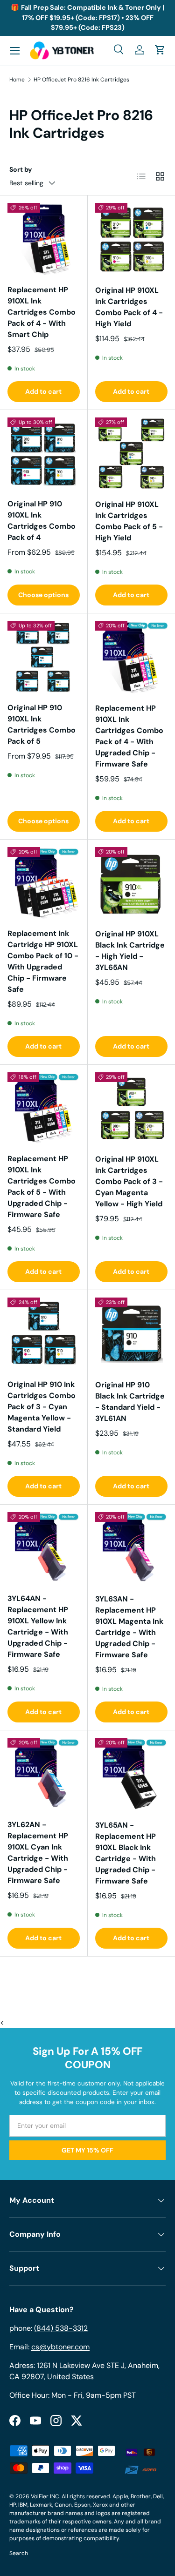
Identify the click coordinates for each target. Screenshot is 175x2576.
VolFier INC (45, 2496)
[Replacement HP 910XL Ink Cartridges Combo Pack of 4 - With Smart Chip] (44, 239)
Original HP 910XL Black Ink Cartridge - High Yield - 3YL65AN (130, 951)
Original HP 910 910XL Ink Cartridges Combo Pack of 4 (42, 521)
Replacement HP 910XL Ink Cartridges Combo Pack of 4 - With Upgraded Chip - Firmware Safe (129, 736)
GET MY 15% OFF (87, 2150)
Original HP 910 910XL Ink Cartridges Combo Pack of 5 (42, 724)
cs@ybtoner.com (60, 2347)
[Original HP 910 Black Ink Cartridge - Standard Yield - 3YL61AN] (132, 1334)
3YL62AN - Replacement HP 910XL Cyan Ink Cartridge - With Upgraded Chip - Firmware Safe (38, 1853)
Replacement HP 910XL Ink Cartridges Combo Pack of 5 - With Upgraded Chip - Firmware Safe (42, 1187)
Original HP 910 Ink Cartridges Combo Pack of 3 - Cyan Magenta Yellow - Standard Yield (42, 1407)
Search (19, 2553)
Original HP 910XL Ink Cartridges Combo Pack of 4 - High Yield (129, 307)
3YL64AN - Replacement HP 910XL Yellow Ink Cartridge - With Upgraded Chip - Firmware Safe (38, 1626)
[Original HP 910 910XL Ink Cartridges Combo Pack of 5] (44, 657)
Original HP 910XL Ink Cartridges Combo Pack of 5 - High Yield (129, 521)
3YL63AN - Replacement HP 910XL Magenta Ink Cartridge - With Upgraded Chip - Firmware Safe (129, 1627)
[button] (160, 50)
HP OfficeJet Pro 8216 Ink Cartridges (81, 80)
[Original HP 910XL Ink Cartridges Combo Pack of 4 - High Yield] (132, 239)
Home (17, 80)
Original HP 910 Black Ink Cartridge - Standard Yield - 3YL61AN (130, 1402)
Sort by (21, 169)
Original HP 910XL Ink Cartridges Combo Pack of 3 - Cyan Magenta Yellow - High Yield (129, 1181)
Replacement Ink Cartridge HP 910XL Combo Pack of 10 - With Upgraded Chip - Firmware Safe (43, 961)
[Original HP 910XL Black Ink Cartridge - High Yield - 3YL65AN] (132, 883)
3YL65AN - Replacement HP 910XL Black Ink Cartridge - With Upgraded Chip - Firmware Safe (126, 1853)
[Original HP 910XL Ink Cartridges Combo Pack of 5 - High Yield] (132, 454)
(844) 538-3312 (61, 2328)
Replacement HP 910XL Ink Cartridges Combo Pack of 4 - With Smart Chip (42, 312)
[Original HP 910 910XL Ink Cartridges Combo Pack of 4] (44, 454)
